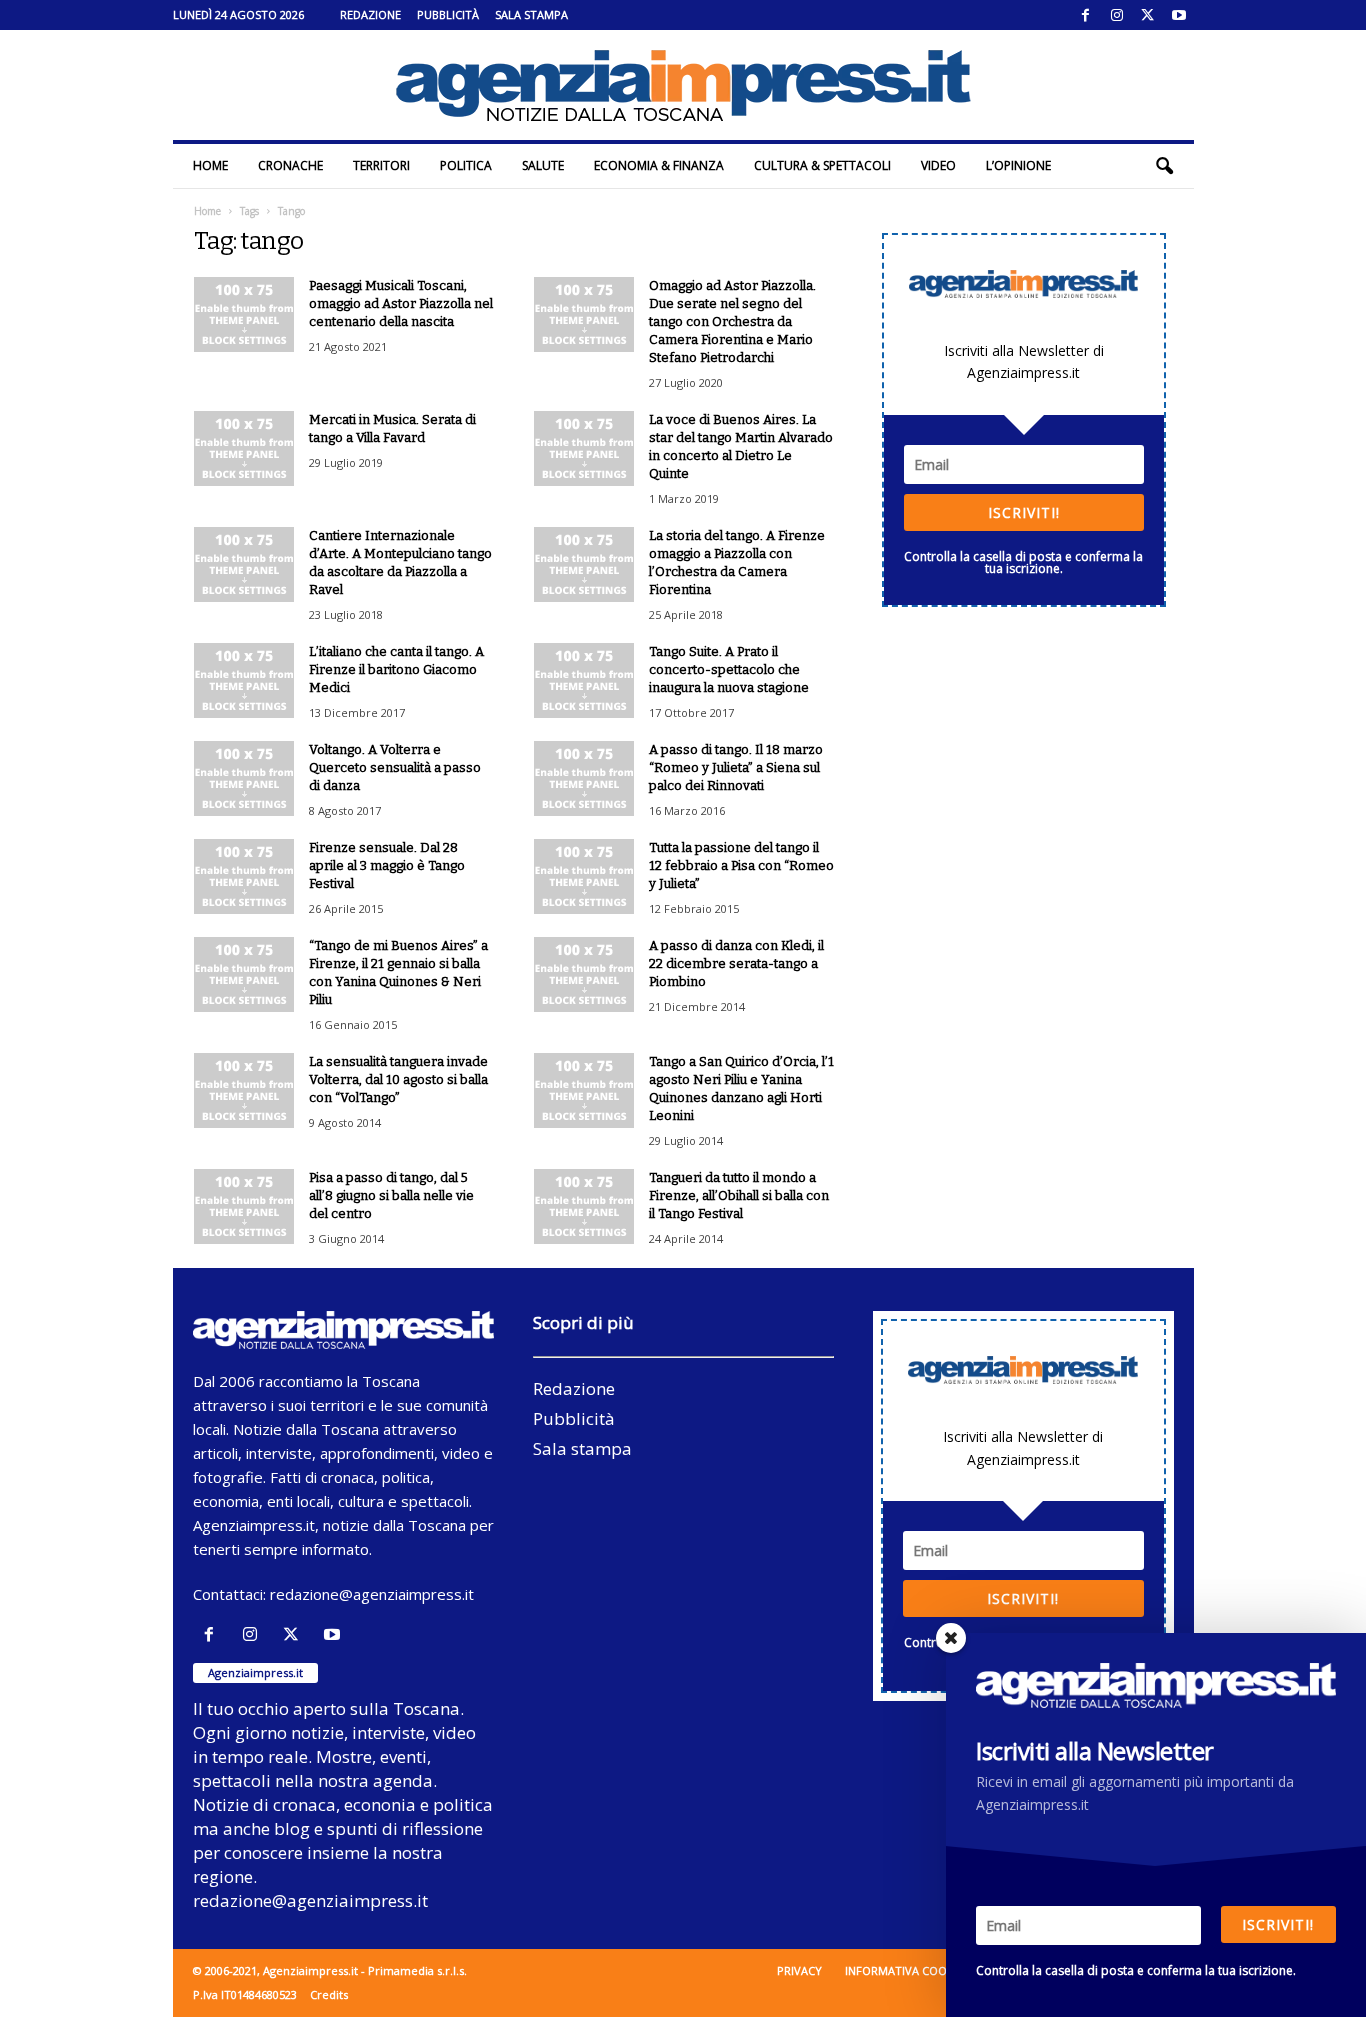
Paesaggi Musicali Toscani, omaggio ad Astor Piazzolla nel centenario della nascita (401, 303)
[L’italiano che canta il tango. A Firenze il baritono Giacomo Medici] (244, 680)
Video (938, 165)
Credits (329, 1994)
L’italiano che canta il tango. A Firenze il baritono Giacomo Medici (396, 669)
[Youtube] (1179, 15)
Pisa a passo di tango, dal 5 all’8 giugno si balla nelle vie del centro (391, 1195)
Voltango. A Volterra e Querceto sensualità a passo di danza (395, 767)
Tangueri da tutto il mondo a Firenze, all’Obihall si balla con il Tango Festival (739, 1195)
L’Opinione (1018, 165)
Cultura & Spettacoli (822, 165)
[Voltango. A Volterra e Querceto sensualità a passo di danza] (244, 778)
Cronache (290, 165)
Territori (381, 165)
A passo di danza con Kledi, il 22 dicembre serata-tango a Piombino (736, 963)
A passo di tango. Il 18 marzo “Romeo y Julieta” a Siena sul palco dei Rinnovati (736, 767)
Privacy (799, 1970)
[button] (1164, 166)
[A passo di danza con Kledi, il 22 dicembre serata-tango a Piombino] (584, 974)
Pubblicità (448, 14)
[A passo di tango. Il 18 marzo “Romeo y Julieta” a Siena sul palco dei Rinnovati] (584, 778)
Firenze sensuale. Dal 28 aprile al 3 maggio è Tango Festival (387, 865)
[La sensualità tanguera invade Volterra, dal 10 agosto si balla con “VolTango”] (244, 1090)
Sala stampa (531, 14)
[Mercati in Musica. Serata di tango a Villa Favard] (244, 448)
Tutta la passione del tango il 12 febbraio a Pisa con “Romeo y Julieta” (741, 865)
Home (210, 165)
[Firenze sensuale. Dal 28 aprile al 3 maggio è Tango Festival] (244, 876)
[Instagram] (1117, 15)
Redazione (370, 14)
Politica (466, 165)
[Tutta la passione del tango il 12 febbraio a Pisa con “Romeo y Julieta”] (584, 876)
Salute (543, 165)
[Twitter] (1148, 15)
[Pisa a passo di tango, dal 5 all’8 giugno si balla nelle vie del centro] (244, 1206)
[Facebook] (1086, 15)
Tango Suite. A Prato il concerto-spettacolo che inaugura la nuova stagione (729, 669)
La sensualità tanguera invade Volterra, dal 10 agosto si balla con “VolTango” (398, 1079)
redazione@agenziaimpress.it (372, 1594)
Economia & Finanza (659, 165)
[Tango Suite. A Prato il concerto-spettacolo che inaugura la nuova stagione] (584, 680)
